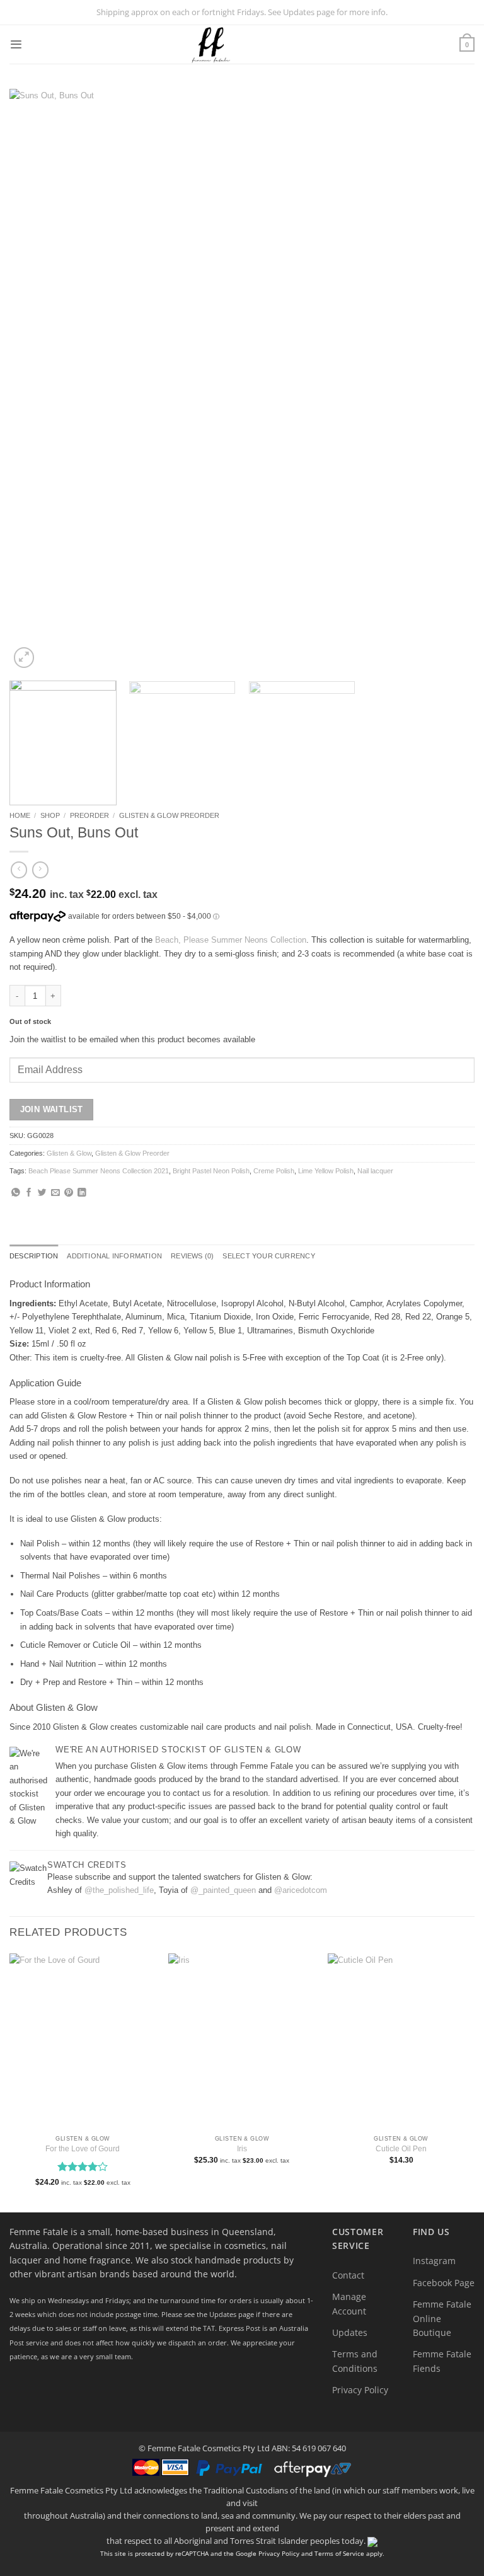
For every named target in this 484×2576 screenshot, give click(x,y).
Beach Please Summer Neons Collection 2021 (99, 1171)
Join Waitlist (52, 1109)
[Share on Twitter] (42, 1193)
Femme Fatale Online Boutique (442, 2318)
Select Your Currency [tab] (268, 1256)
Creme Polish (274, 1171)
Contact (348, 2275)
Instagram (434, 2261)
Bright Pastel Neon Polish (211, 1171)
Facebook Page (444, 2283)
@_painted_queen (223, 1890)
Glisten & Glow (69, 1153)
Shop (50, 815)
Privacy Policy (360, 2390)
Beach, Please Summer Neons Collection (231, 940)
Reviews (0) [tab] (192, 1256)
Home (20, 815)
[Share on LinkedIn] (82, 1193)
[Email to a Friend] (55, 1193)
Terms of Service (339, 2553)
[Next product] (19, 870)
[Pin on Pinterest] (69, 1193)
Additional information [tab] (114, 1256)
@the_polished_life (119, 1890)
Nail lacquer (375, 1171)
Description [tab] (34, 1256)
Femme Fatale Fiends (442, 2361)
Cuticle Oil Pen (401, 2149)
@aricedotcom (301, 1890)
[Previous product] (40, 870)
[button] (16, 44)
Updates (350, 2332)
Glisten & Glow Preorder (169, 815)
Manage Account (349, 2303)
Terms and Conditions (355, 2361)
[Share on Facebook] (29, 1193)
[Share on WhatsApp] (16, 1193)
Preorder (89, 815)
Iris (242, 2149)
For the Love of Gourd (83, 2149)
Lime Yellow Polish (326, 1171)
